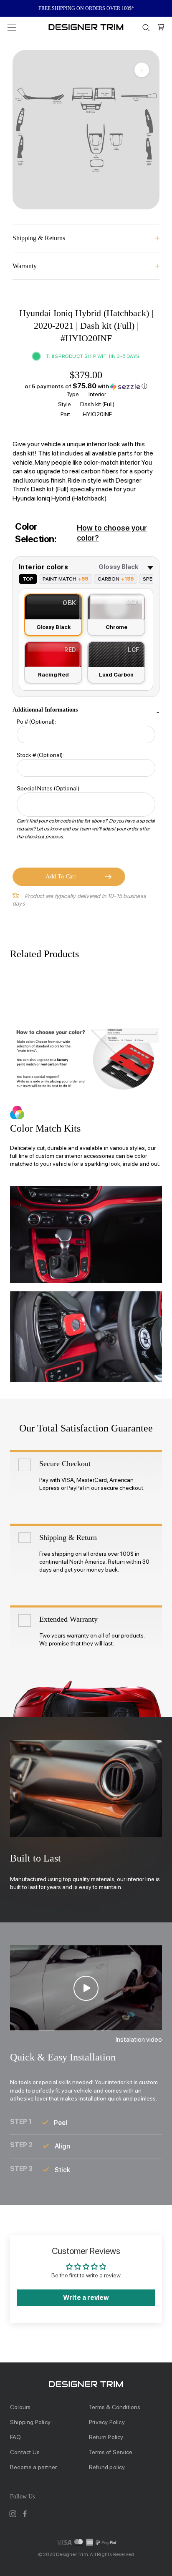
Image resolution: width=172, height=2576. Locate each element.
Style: (65, 404)
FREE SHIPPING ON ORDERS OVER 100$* (86, 8)
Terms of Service (111, 2452)
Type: (73, 394)
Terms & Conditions (115, 2407)
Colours (20, 2407)
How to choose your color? (112, 533)
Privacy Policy (107, 2422)
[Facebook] (25, 2514)
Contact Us (25, 2452)
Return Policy (106, 2437)
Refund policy (107, 2467)
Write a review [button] (86, 2298)
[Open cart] (161, 27)
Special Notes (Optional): (49, 788)
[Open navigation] (12, 27)
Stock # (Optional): (40, 755)
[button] (86, 386)
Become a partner (33, 2467)
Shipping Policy (30, 2422)
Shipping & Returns (39, 238)
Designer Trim (72, 2554)
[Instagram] (13, 2514)
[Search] (146, 27)
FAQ (16, 2437)
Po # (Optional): (36, 722)
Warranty (25, 266)
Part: (66, 414)
